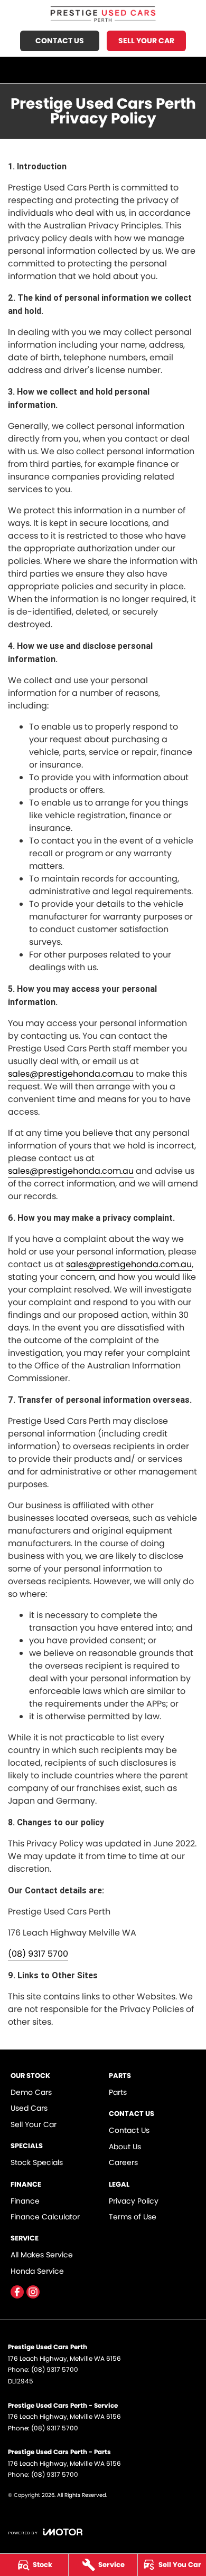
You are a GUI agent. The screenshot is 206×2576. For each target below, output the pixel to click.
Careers (123, 2162)
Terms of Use (133, 2217)
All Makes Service (42, 2255)
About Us (125, 2147)
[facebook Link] (17, 2292)
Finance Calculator (45, 2217)
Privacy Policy (134, 2201)
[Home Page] (103, 14)
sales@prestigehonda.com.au (71, 1074)
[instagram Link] (33, 2292)
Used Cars (29, 2108)
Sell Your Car (146, 41)
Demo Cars (31, 2092)
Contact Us (129, 2130)
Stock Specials (37, 2162)
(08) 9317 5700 (38, 1954)
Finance (25, 2201)
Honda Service (37, 2271)
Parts (118, 2092)
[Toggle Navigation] (191, 70)
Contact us (60, 41)
